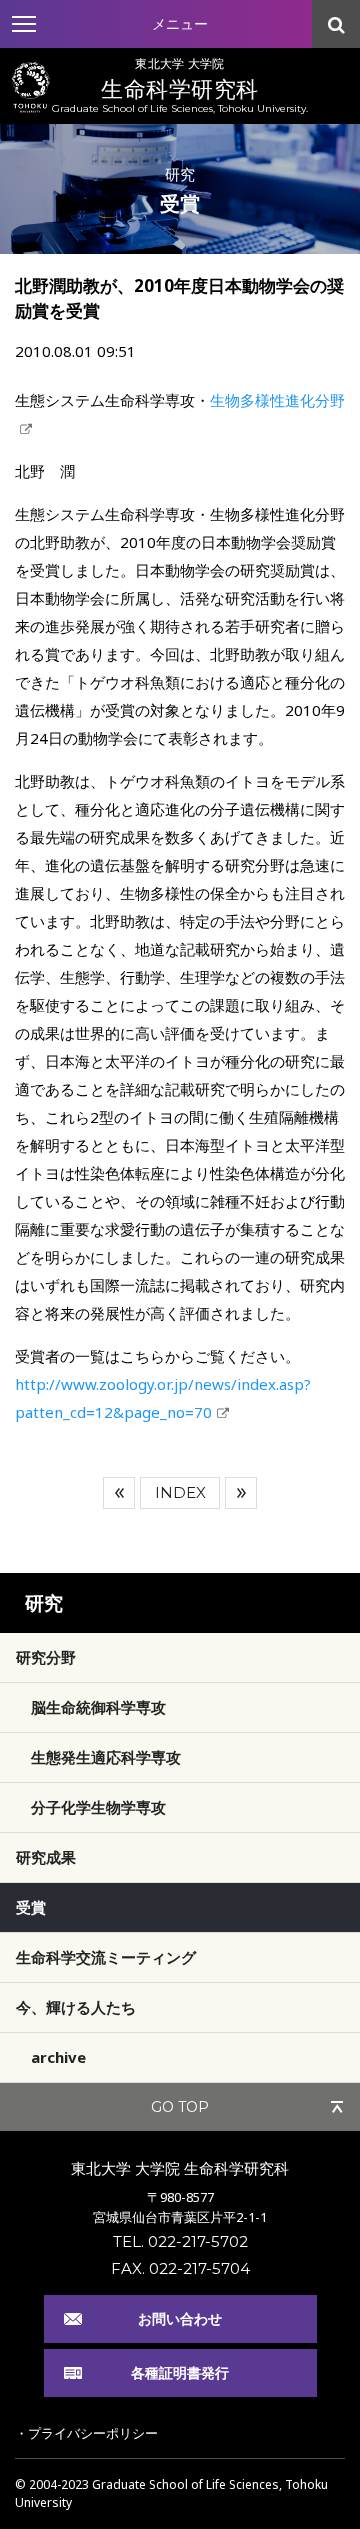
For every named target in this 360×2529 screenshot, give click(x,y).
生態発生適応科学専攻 (106, 1757)
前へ (119, 1493)
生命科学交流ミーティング (106, 1957)
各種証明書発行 (180, 2372)
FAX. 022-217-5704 (180, 2268)
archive (58, 2057)
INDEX (180, 1492)
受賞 (31, 1907)
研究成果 (46, 1857)
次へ (241, 1493)
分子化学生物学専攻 (98, 1807)
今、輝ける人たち (76, 2007)
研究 (44, 1603)
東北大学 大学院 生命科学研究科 (180, 2168)
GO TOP (180, 2107)
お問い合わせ (180, 2318)
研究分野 (46, 1657)
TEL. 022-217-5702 (180, 2241)
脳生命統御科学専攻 (98, 1707)
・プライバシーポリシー (86, 2433)
